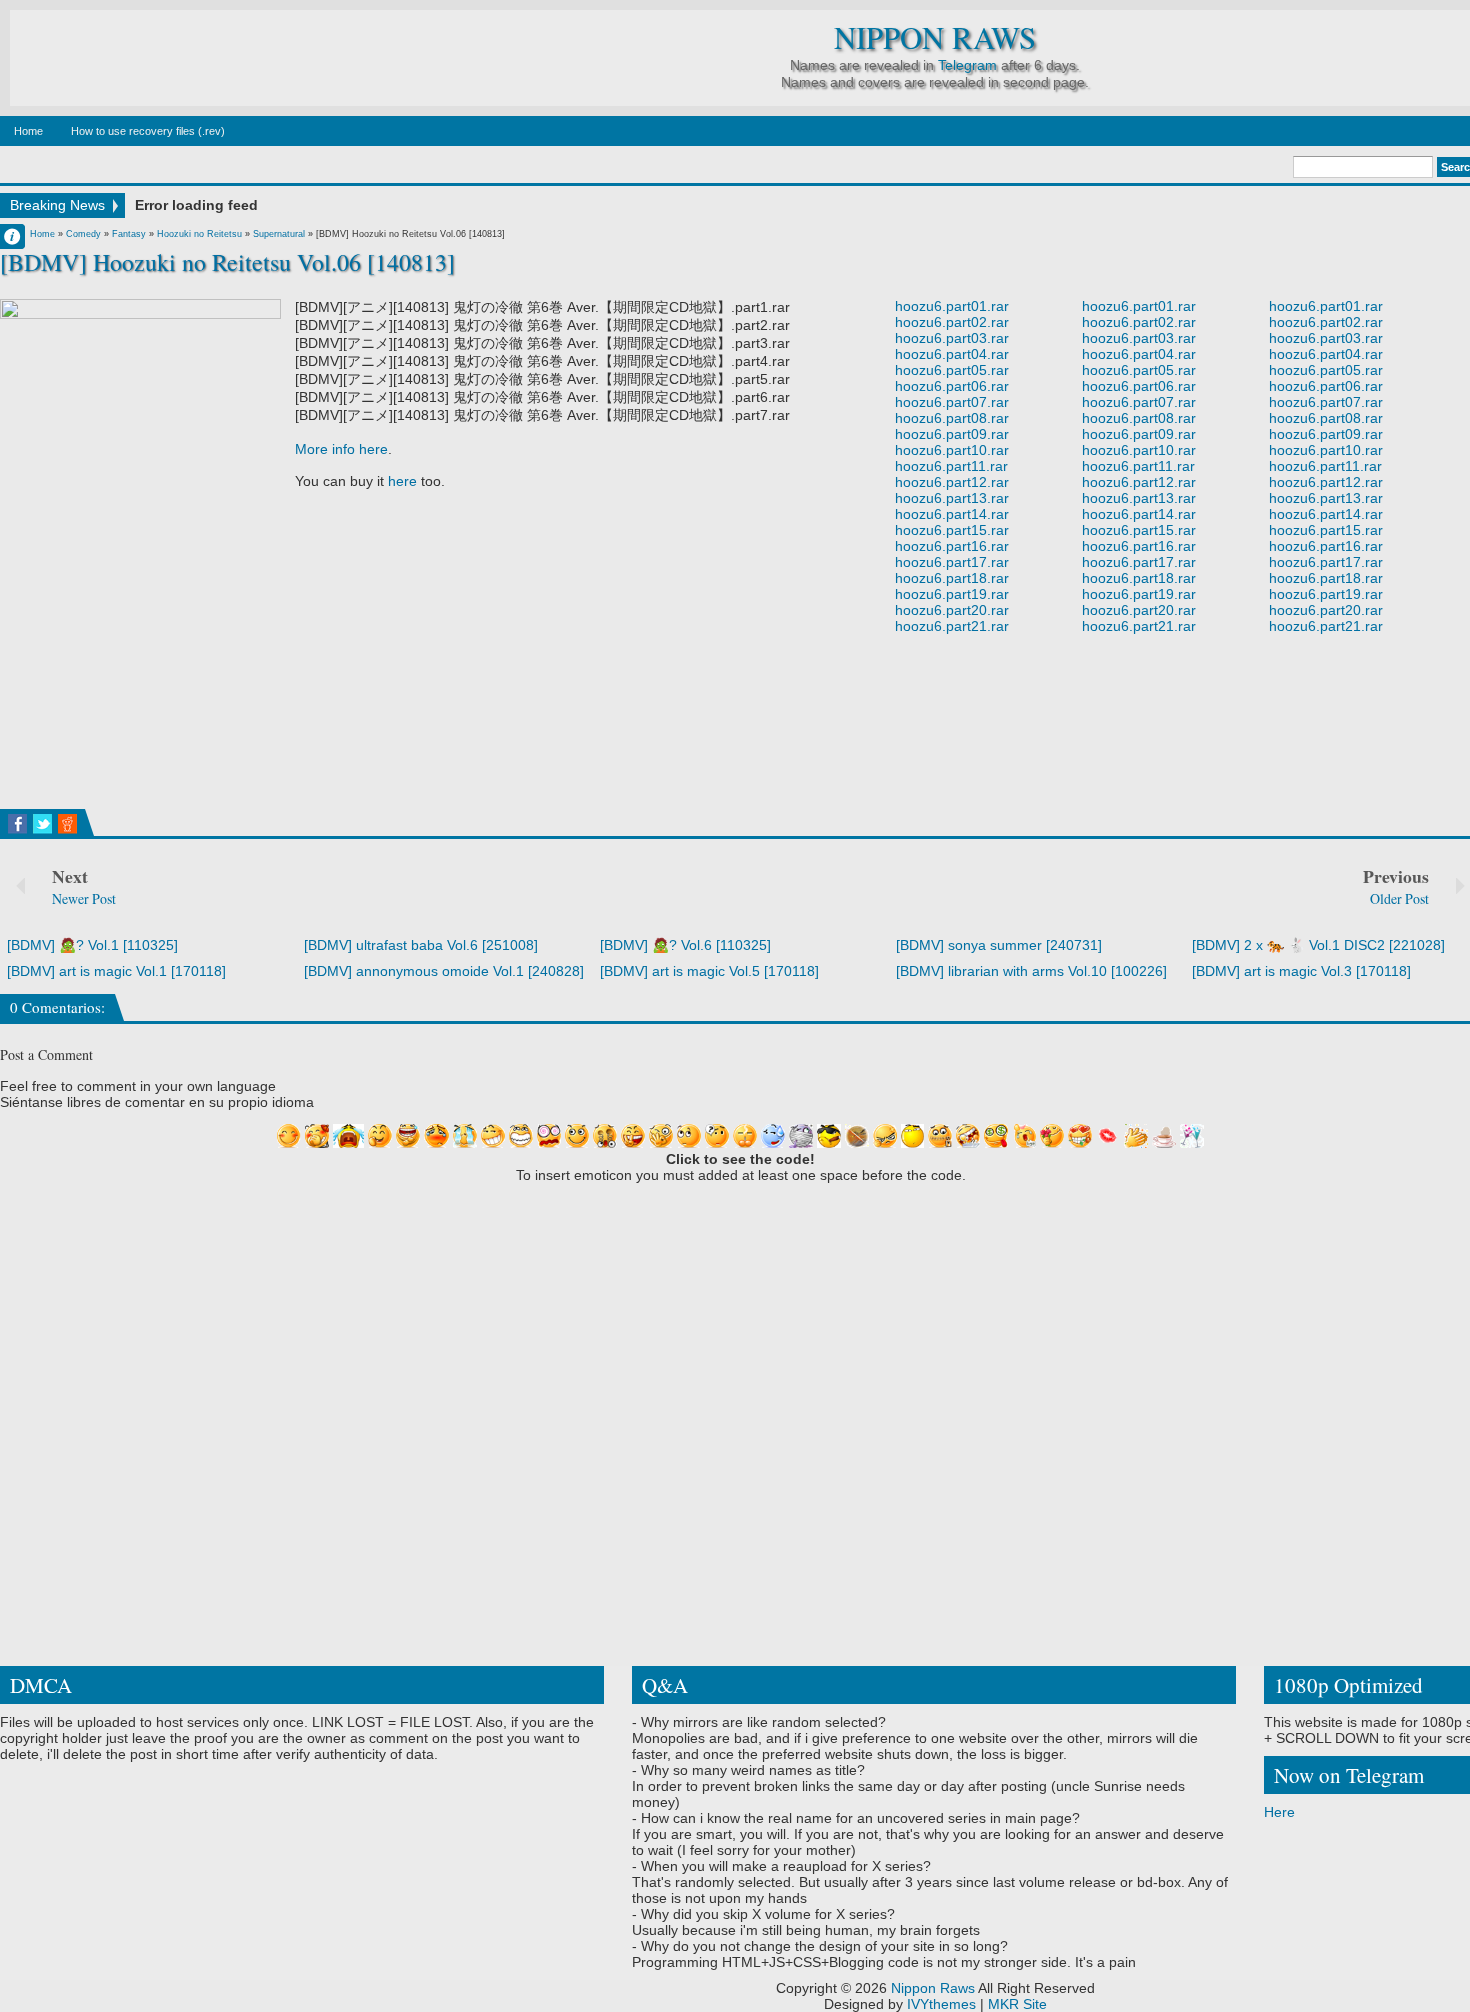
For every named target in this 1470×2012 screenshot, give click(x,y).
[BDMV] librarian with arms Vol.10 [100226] (1031, 971)
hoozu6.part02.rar (952, 322)
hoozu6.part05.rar (952, 370)
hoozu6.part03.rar (952, 338)
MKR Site (1017, 2004)
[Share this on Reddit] (67, 824)
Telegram (967, 65)
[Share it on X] (42, 824)
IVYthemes (941, 2004)
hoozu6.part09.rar (952, 434)
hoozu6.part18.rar (952, 578)
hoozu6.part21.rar (952, 626)
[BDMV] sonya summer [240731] (999, 945)
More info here (341, 449)
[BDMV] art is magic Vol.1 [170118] (116, 971)
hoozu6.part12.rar (952, 482)
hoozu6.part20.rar (952, 610)
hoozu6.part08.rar (952, 418)
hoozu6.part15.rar (952, 530)
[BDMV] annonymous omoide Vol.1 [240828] (444, 971)
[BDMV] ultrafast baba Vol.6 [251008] (421, 945)
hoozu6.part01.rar (952, 306)
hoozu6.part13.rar (952, 498)
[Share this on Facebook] (17, 824)
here (402, 481)
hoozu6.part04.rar (952, 354)
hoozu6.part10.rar (952, 450)
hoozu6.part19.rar (952, 594)
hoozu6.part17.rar (952, 562)
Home (28, 131)
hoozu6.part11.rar (951, 466)
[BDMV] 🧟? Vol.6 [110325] (685, 945)
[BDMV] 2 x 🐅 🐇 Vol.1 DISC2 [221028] (1318, 945)
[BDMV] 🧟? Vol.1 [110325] (92, 945)
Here (1279, 1812)
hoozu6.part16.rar (952, 546)
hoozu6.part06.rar (952, 386)
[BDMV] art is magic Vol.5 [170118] (709, 971)
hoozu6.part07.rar (952, 402)
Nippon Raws (935, 37)
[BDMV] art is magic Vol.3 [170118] (1301, 971)
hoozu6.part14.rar (952, 514)
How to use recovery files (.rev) (148, 131)
